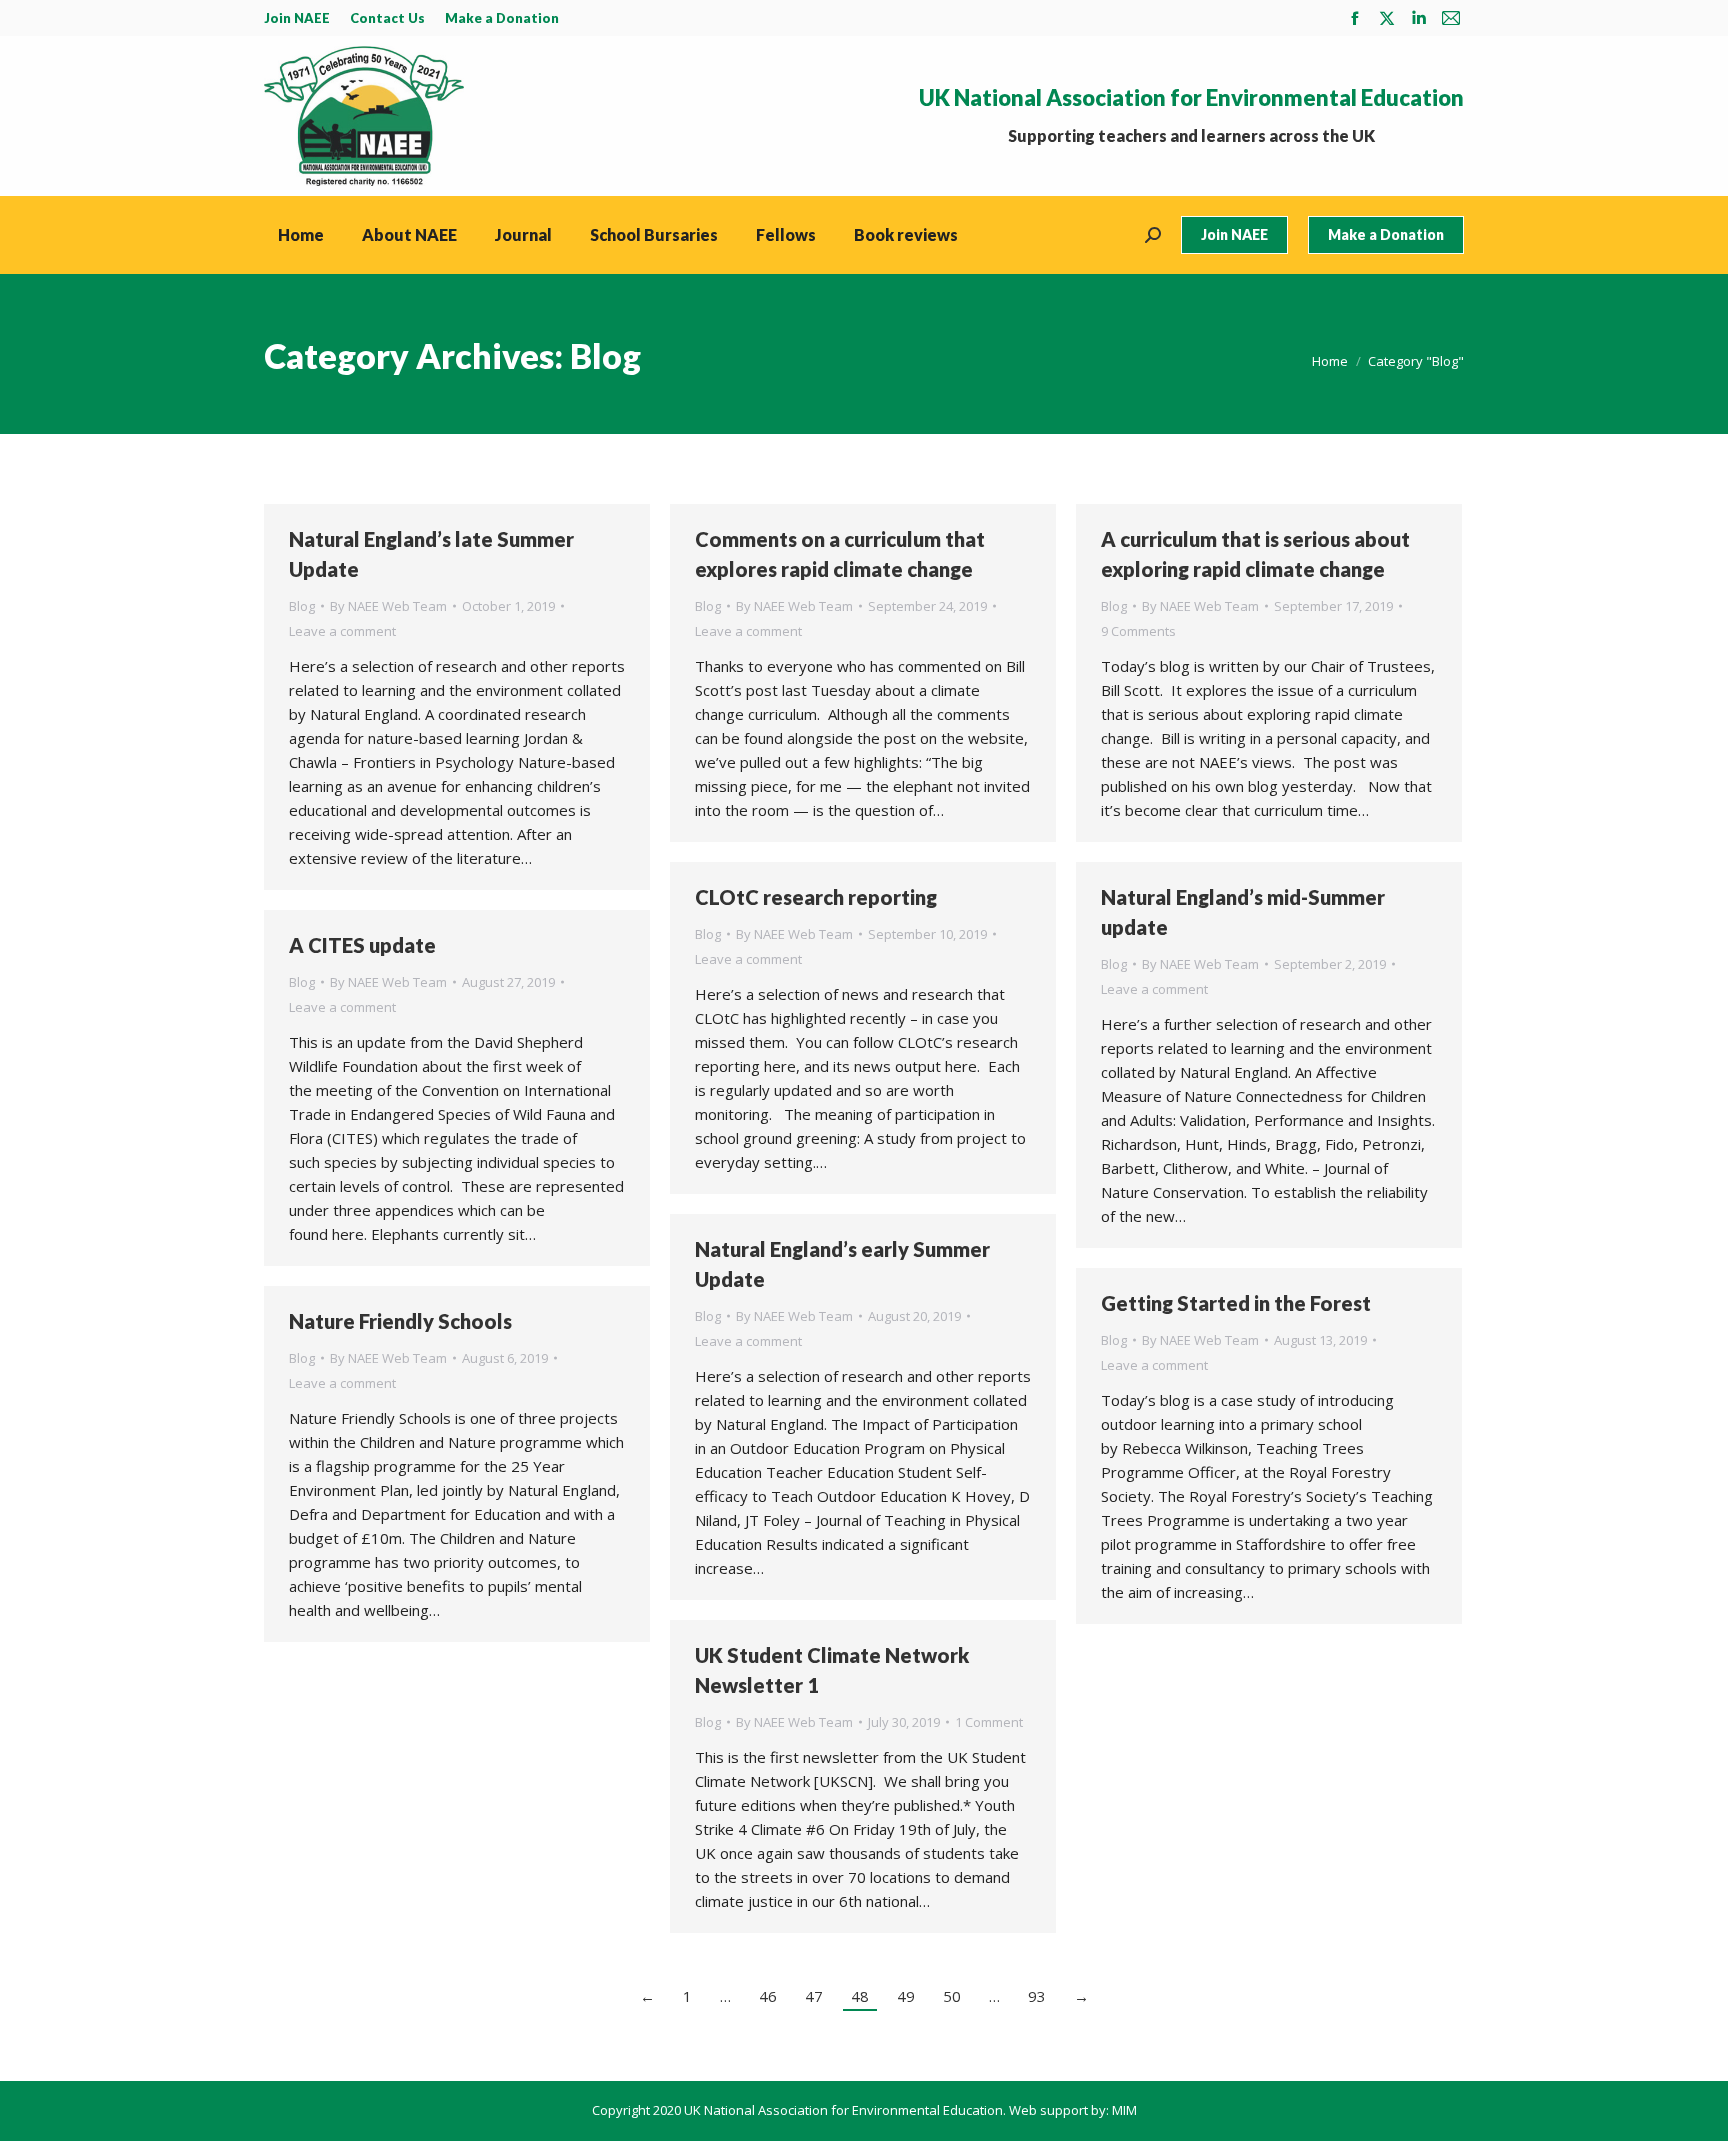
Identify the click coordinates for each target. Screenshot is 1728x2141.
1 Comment (989, 1722)
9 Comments (1138, 631)
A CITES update (362, 945)
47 (814, 1996)
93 (1037, 1996)
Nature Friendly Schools (400, 1321)
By (388, 606)
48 (860, 1996)
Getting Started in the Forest (1236, 1303)
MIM (1124, 2110)
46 (768, 1996)
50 (952, 1996)
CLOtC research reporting (816, 897)
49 (906, 1996)
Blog (302, 606)
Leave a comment (342, 631)
